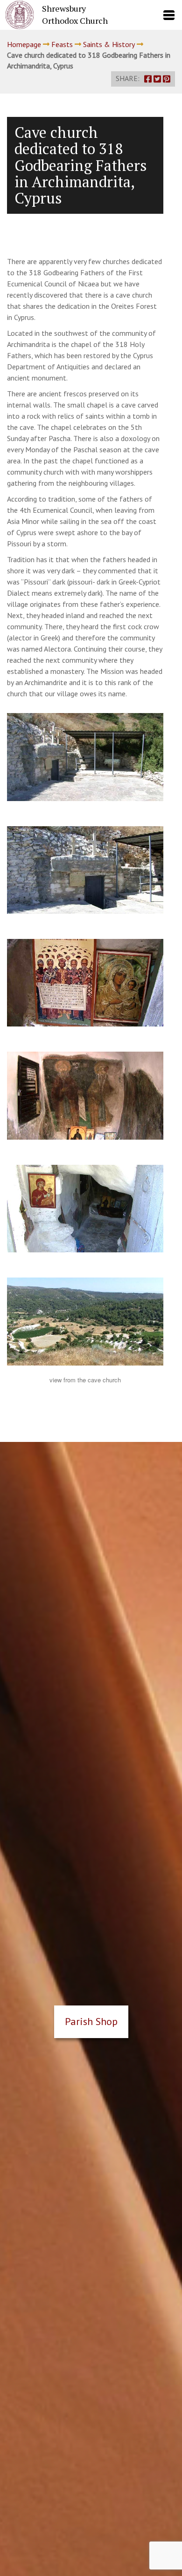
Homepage (24, 44)
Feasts (62, 44)
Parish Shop (91, 2021)
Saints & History (109, 44)
